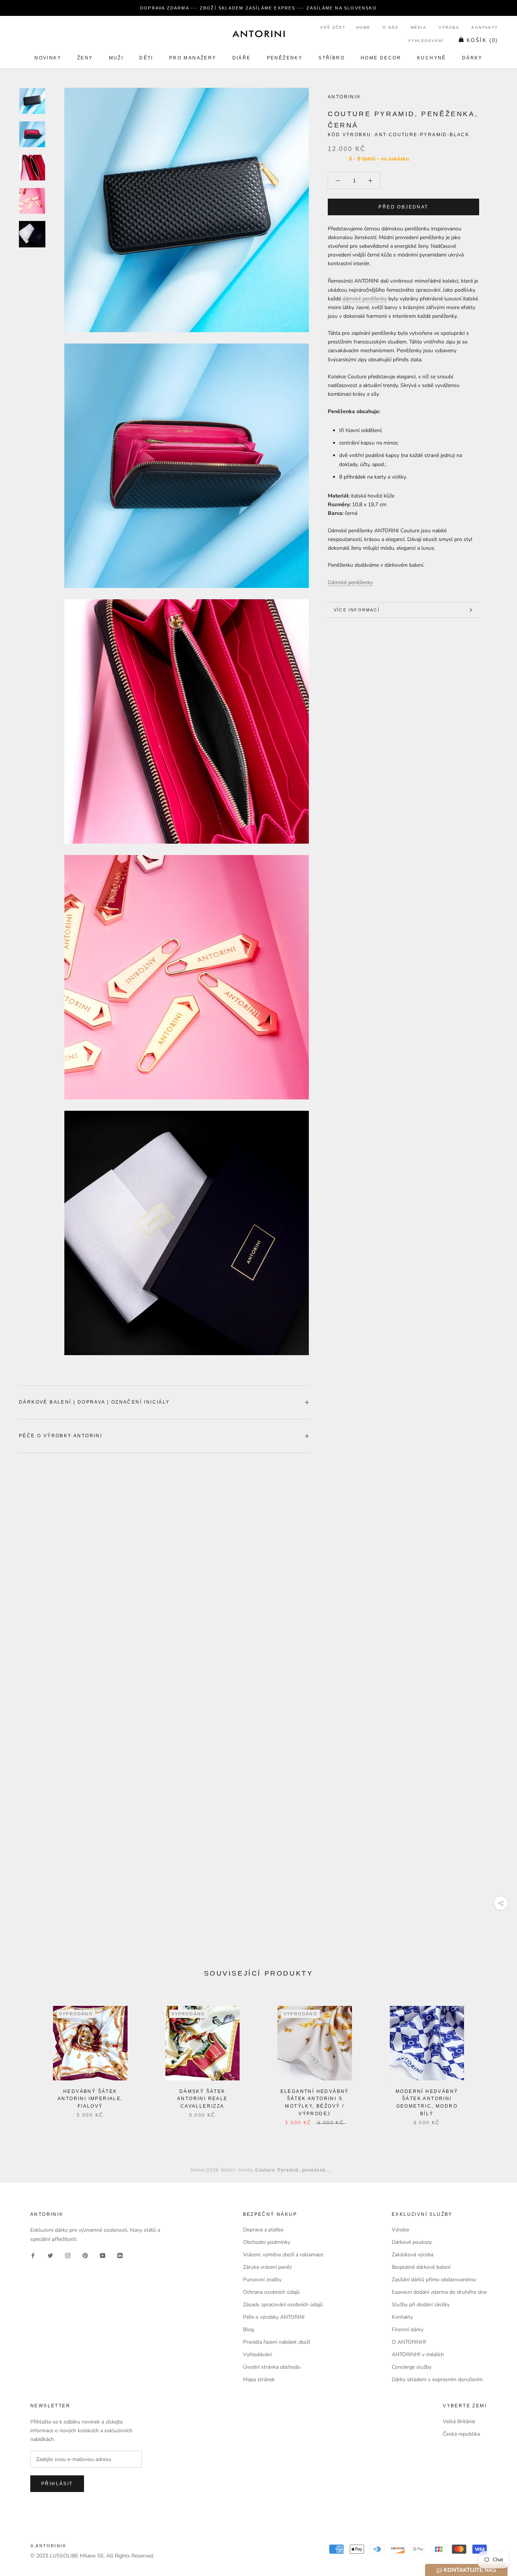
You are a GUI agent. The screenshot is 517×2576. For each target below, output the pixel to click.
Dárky (472, 58)
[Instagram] (68, 2255)
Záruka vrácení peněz (267, 2267)
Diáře (242, 58)
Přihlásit (57, 2484)
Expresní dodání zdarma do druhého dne (439, 2292)
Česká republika (461, 2434)
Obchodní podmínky (267, 2242)
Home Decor (381, 58)
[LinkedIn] (120, 2255)
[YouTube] (103, 2255)
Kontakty (485, 27)
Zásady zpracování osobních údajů (283, 2305)
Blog (248, 2330)
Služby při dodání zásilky (421, 2305)
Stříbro (332, 58)
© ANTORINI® (48, 2546)
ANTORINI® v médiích (418, 2354)
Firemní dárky (408, 2330)
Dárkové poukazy (412, 2242)
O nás (391, 27)
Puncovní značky (262, 2280)
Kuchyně (432, 58)
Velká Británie (459, 2421)
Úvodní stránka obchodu (272, 2367)
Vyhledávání (426, 41)
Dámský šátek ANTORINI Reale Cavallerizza (202, 2099)
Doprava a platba (263, 2230)
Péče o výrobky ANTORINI (61, 1436)
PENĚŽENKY (285, 58)
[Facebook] (33, 2255)
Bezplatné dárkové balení (421, 2267)
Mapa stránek (259, 2379)
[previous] (24, 2058)
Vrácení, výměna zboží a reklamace (283, 2255)
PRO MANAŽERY (193, 58)
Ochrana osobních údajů (271, 2292)
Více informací (357, 610)
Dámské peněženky (350, 582)
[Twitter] (50, 2255)
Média (419, 27)
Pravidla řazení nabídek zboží (276, 2342)
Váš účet (333, 27)
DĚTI (146, 58)
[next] (493, 2058)
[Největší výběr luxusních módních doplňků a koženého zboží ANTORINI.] (258, 34)
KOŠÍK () (482, 40)
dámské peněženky (365, 299)
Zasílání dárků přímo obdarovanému (434, 2280)
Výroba (449, 27)
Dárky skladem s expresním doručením (437, 2379)
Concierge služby (412, 2367)
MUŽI (116, 58)
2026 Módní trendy (230, 2169)
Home (363, 27)
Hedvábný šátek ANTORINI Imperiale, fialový (90, 2099)
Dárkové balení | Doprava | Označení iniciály (94, 1402)
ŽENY (85, 58)
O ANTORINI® (409, 2342)
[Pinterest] (85, 2255)
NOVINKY (48, 58)
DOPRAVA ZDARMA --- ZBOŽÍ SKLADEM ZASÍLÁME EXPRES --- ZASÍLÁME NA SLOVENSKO (258, 8)
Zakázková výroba (413, 2255)
